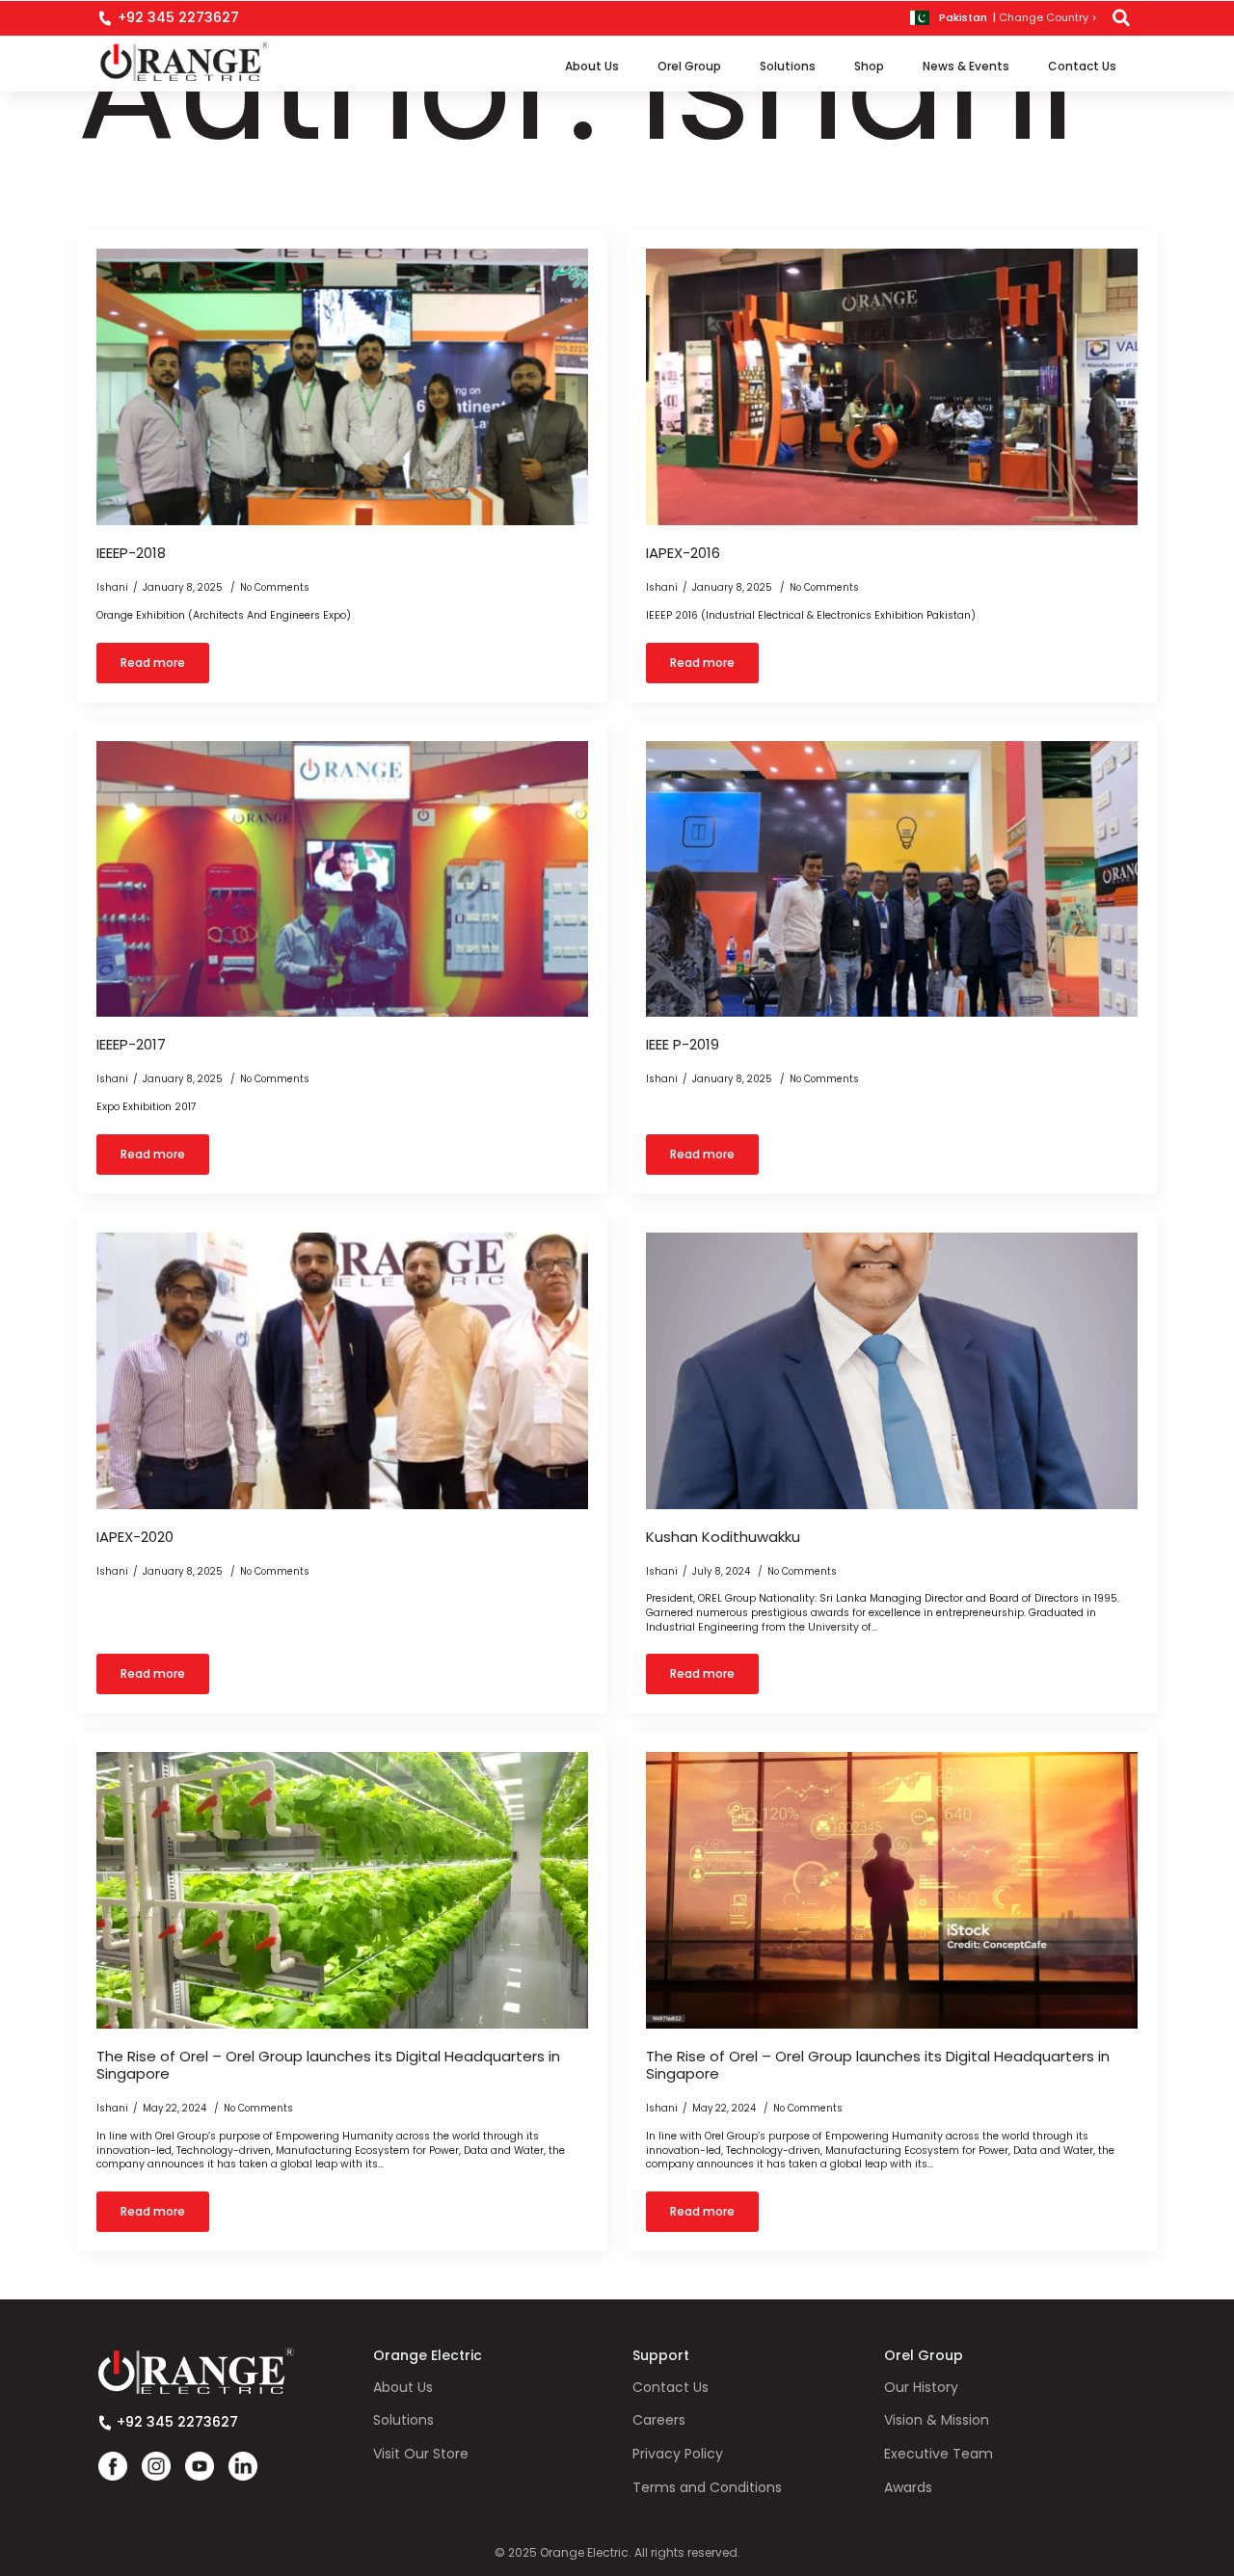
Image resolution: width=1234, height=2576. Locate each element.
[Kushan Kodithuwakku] (892, 1371)
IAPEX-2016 (683, 553)
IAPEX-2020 (135, 1537)
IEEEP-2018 (131, 553)
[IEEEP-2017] (342, 879)
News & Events (966, 66)
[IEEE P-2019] (892, 879)
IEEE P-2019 (683, 1045)
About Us (592, 66)
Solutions (788, 66)
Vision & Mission (937, 2420)
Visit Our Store (421, 2454)
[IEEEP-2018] (342, 387)
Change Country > (1048, 18)
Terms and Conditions (707, 2488)
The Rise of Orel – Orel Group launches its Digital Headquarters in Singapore (328, 2065)
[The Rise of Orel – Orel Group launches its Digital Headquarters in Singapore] (342, 1890)
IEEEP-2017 (131, 1045)
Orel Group (689, 66)
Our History (921, 2388)
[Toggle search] (1121, 18)
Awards (908, 2488)
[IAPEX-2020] (342, 1371)
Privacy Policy (678, 2454)
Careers (659, 2420)
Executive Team (939, 2454)
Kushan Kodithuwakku (723, 1537)
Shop (869, 66)
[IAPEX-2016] (892, 387)
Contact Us (1082, 66)
